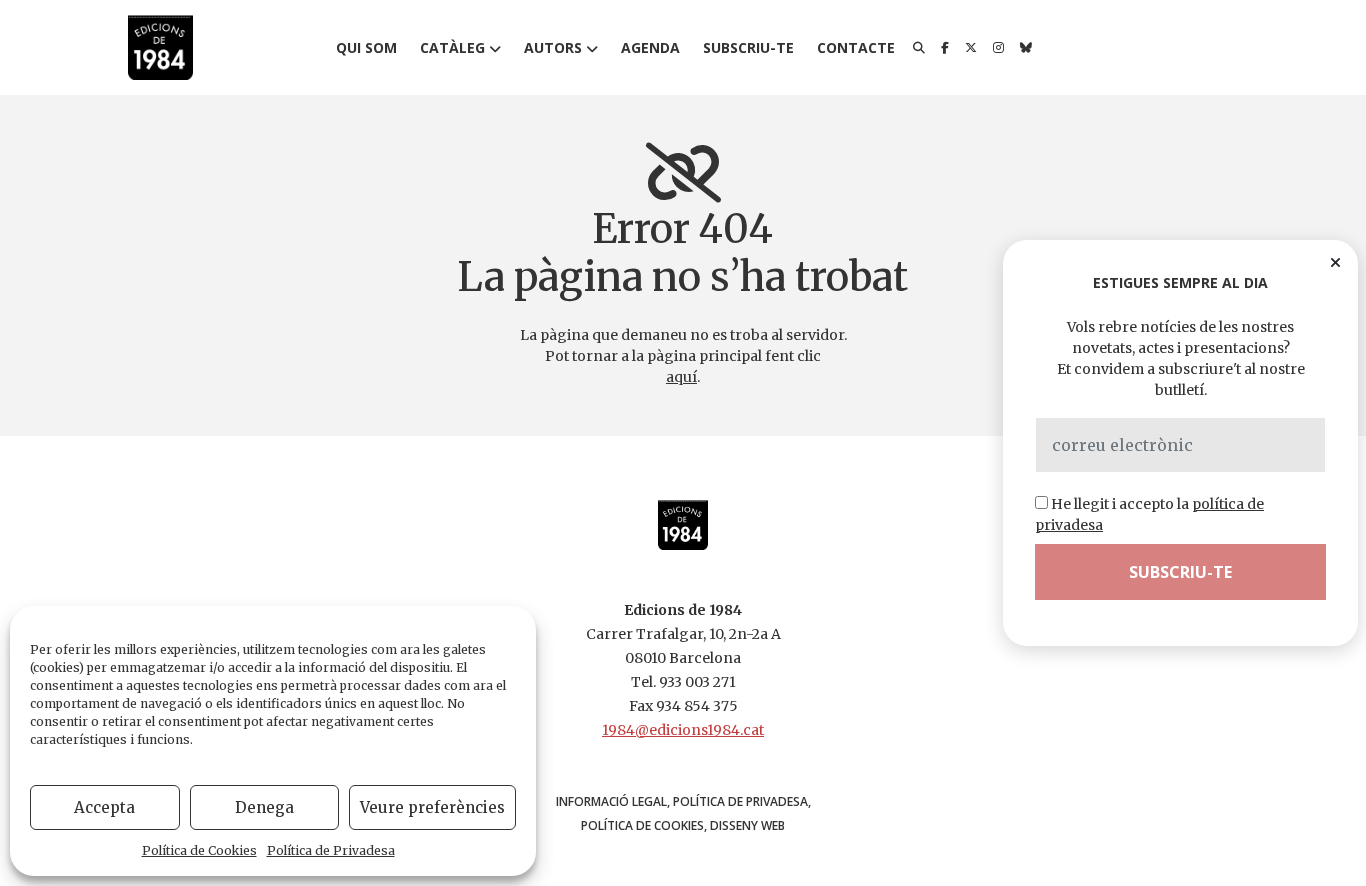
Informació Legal (611, 801)
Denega (264, 807)
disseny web (747, 825)
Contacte (856, 47)
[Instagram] (998, 48)
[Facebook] (945, 48)
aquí (681, 377)
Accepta (104, 807)
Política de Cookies (199, 850)
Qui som (366, 47)
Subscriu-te (748, 47)
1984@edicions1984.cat (683, 730)
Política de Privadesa (331, 850)
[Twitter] (971, 48)
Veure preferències (432, 807)
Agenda (650, 47)
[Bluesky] (1026, 48)
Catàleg (452, 47)
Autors (553, 47)
